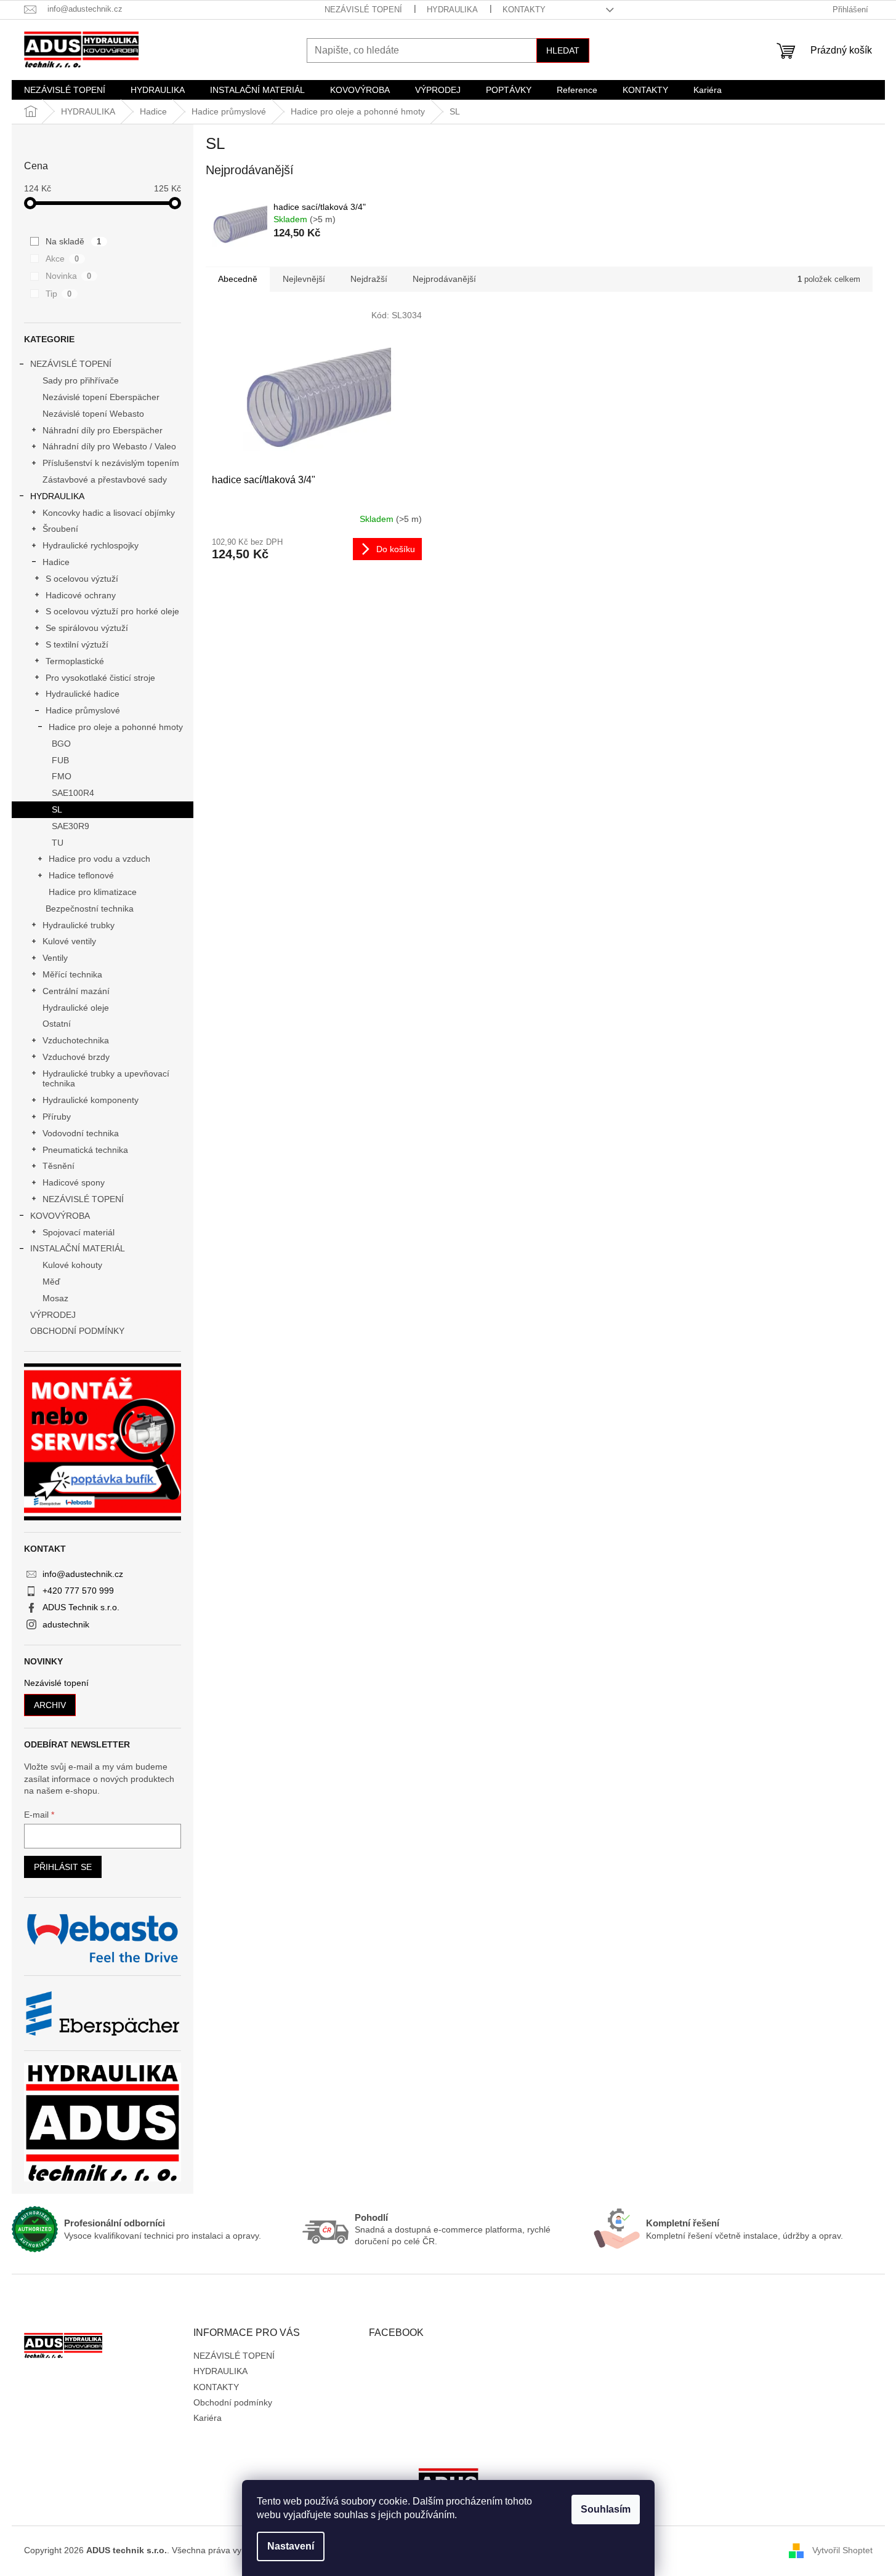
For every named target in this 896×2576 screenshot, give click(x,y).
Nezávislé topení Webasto (93, 414)
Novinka (69, 276)
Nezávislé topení (56, 1683)
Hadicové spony (74, 1182)
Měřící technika (72, 974)
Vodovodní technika (81, 1133)
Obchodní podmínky (233, 2402)
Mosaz (55, 1298)
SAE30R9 (71, 826)
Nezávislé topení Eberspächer (101, 397)
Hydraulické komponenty (91, 1100)
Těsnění (59, 1166)
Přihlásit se (63, 1867)
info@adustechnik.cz (83, 1574)
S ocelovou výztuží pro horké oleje (112, 611)
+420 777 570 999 (78, 1591)
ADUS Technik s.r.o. (81, 1607)
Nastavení (291, 2546)
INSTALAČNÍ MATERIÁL (78, 1248)
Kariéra (208, 2418)
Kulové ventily (69, 941)
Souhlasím (606, 2509)
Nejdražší (369, 279)
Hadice (56, 562)
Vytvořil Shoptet (842, 2550)
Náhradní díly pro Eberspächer (103, 430)
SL (57, 809)
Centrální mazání (76, 991)
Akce (63, 259)
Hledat (563, 50)
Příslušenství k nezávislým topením (111, 463)
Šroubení (60, 529)
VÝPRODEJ (53, 1315)
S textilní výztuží (77, 644)
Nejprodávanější (444, 279)
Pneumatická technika (85, 1150)
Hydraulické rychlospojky (91, 545)
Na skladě (74, 241)
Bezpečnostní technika (90, 909)
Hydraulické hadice (83, 694)
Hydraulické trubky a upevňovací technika (106, 1079)
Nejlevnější (304, 279)
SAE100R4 (73, 793)
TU (58, 843)
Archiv (50, 1705)
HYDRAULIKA (452, 10)
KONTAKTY (524, 10)
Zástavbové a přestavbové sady (105, 479)
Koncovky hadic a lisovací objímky (109, 513)
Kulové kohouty (72, 1265)
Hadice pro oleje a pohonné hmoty (116, 727)
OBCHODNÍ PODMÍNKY (77, 1331)
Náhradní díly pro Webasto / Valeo (109, 446)
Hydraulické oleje (76, 1008)
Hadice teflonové (81, 875)
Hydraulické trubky (79, 925)
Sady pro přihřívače (81, 380)
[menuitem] (65, 90)
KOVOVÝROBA (60, 1216)
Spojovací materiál (79, 1232)
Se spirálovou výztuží (87, 628)
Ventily (55, 958)
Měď (51, 1282)
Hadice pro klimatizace (93, 892)
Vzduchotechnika (76, 1040)
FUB (60, 760)
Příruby (57, 1117)
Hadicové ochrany (81, 595)
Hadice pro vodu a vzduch (99, 859)
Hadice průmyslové (83, 710)
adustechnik (66, 1624)
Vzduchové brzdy (76, 1057)
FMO (62, 776)
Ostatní (57, 1024)
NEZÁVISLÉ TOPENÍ (363, 10)
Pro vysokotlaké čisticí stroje (100, 678)
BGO (61, 744)
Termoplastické (75, 661)
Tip (59, 294)
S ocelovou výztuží (82, 579)
